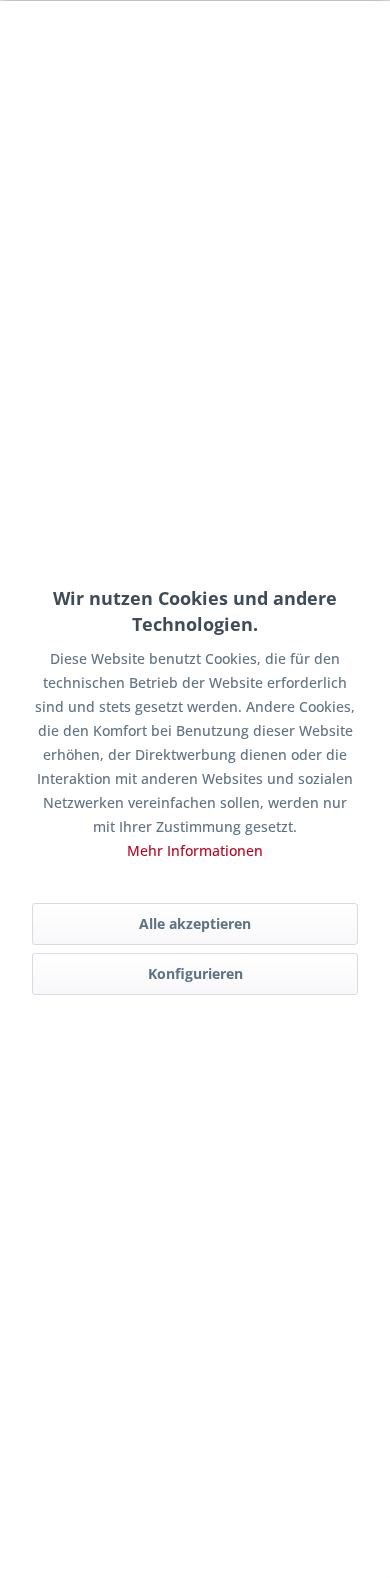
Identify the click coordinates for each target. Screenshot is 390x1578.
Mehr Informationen (195, 850)
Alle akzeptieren (195, 923)
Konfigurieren (195, 973)
